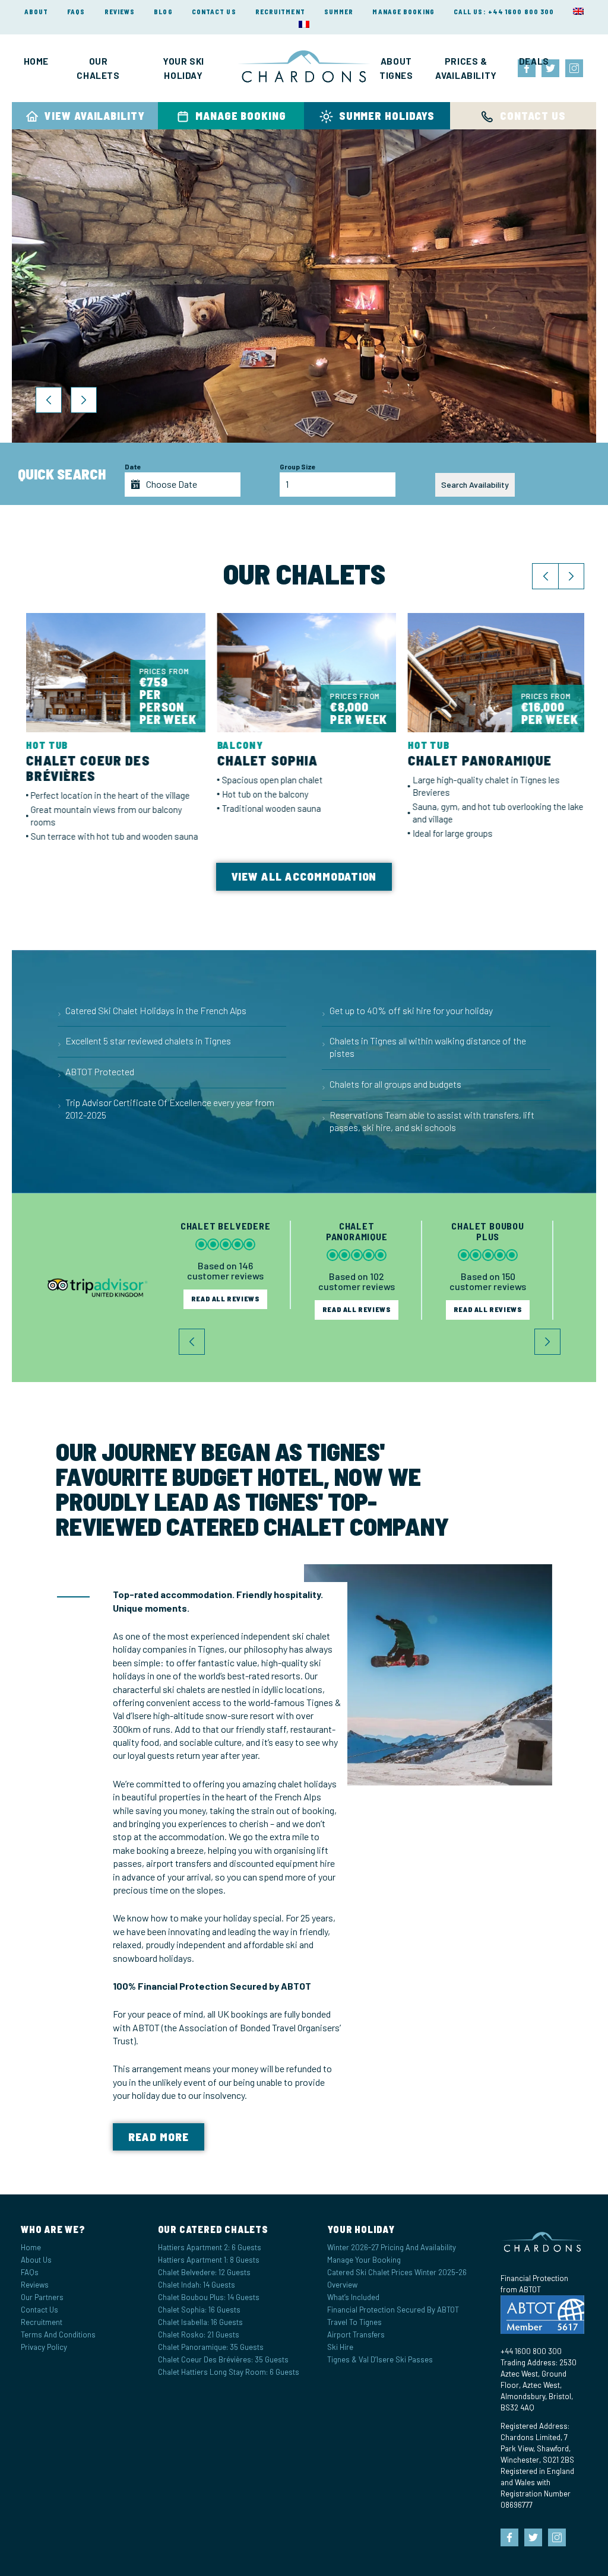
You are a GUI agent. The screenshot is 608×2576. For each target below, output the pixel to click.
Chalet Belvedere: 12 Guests (204, 2272)
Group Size (298, 466)
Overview (342, 2285)
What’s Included (353, 2297)
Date (133, 466)
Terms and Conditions (58, 2334)
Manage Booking (403, 12)
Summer (339, 12)
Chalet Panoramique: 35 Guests (211, 2347)
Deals (534, 61)
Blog (163, 12)
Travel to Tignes (354, 2322)
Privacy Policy (44, 2347)
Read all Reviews (226, 1309)
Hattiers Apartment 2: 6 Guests (210, 2247)
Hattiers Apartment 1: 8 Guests (209, 2260)
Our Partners (42, 2297)
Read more (159, 2137)
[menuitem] (578, 11)
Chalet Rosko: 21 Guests (199, 2334)
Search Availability (475, 485)
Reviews (120, 12)
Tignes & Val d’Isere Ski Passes (380, 2359)
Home (36, 61)
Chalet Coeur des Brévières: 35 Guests (223, 2359)
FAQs (76, 12)
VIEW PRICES (105, 349)
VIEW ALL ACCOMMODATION (304, 876)
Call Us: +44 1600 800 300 (504, 12)
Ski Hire (340, 2347)
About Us (36, 2260)
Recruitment (280, 12)
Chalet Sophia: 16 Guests (199, 2310)
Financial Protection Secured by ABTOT (393, 2310)
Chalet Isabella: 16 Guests (200, 2322)
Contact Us (214, 12)
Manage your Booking (364, 2260)
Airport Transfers (356, 2334)
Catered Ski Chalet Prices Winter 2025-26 (397, 2272)
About (37, 12)
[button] (49, 400)
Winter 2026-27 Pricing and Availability (392, 2247)
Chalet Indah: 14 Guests (197, 2285)
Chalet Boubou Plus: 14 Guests (209, 2297)
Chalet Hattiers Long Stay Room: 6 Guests (229, 2372)
